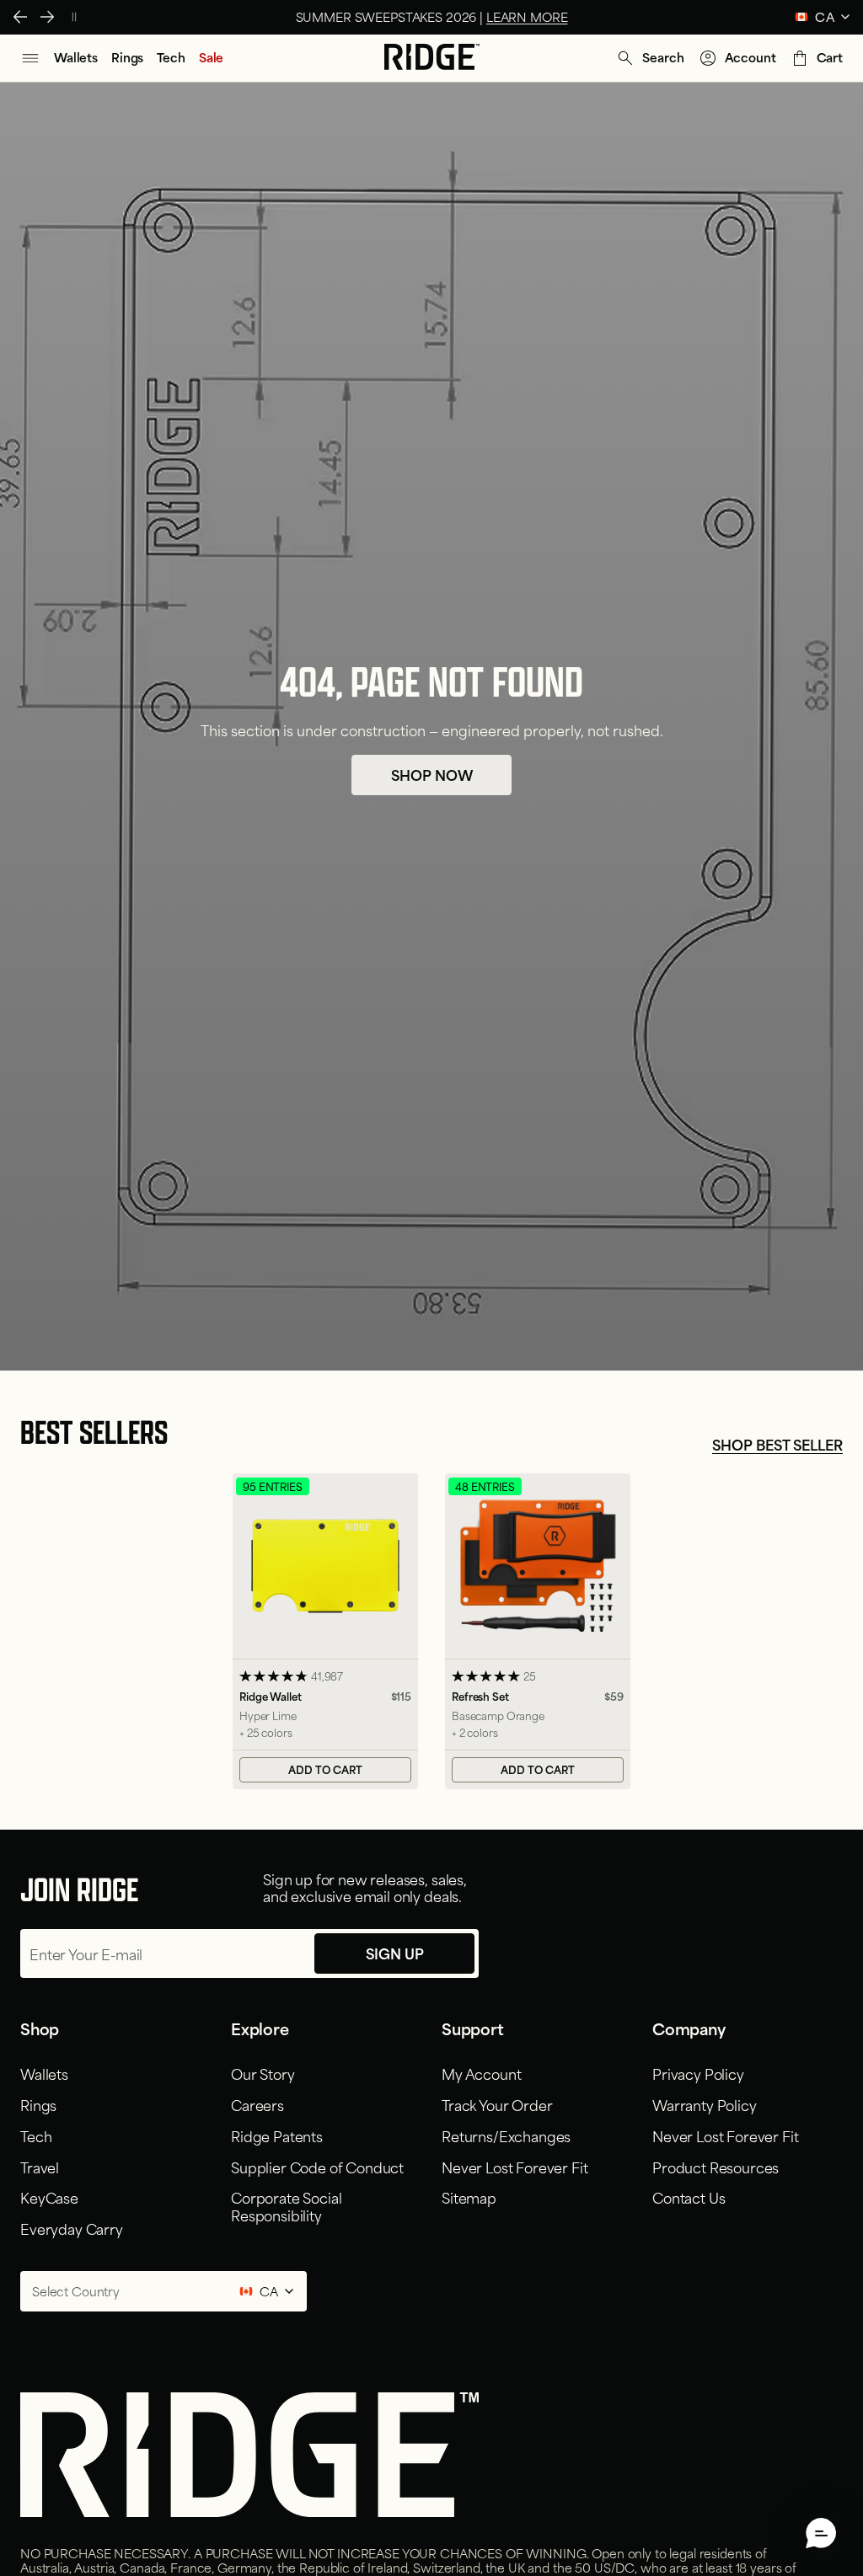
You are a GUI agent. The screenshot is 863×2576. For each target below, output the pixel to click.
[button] (649, 58)
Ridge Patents (277, 2135)
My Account (481, 2073)
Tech (36, 2135)
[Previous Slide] (20, 17)
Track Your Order (497, 2104)
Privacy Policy (698, 2073)
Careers (257, 2104)
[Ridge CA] (432, 58)
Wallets (44, 2073)
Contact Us (689, 2197)
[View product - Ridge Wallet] (325, 1631)
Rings (38, 2104)
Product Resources (716, 2167)
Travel (40, 2167)
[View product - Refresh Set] (538, 1631)
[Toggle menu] (30, 58)
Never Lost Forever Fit (515, 2167)
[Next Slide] (47, 17)
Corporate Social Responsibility (286, 2206)
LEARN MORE (527, 16)
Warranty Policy (705, 2104)
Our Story (263, 2073)
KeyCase (49, 2197)
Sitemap (469, 2197)
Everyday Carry (72, 2228)
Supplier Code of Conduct (317, 2167)
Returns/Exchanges (506, 2135)
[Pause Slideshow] (74, 17)
